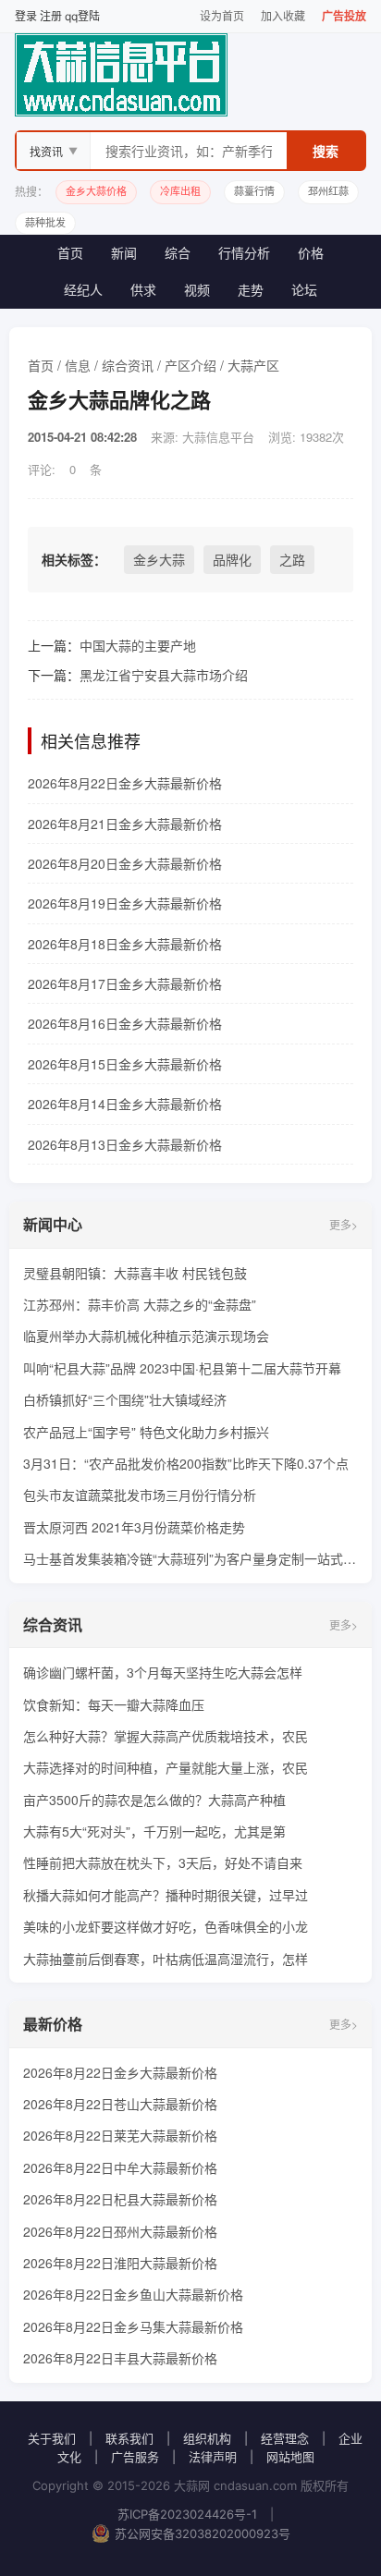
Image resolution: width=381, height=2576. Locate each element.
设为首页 (222, 16)
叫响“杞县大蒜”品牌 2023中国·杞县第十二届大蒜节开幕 (182, 1368)
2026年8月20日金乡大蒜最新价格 (125, 863)
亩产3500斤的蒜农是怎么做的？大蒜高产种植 (154, 1800)
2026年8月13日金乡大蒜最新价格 (125, 1144)
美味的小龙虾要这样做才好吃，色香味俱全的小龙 (166, 1926)
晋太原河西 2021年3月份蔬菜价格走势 (134, 1527)
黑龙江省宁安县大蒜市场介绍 (164, 675)
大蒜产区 (253, 365)
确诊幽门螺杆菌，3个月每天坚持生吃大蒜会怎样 (163, 1672)
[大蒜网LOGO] (190, 75)
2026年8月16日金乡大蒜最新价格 (125, 1023)
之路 (292, 559)
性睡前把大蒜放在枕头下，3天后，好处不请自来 (163, 1862)
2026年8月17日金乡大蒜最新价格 (125, 983)
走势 (251, 290)
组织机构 (207, 2438)
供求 (143, 290)
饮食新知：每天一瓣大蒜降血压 (114, 1704)
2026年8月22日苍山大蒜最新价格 (120, 2104)
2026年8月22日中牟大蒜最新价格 (120, 2167)
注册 (51, 16)
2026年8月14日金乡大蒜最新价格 (125, 1104)
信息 (78, 365)
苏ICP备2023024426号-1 (187, 2514)
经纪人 (83, 290)
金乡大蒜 (159, 559)
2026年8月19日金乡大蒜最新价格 (125, 903)
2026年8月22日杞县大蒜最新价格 (120, 2199)
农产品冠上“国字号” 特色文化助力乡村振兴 (146, 1432)
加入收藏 (283, 16)
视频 (197, 290)
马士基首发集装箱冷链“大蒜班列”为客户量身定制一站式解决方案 (190, 1558)
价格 (311, 253)
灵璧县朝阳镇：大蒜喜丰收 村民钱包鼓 (135, 1273)
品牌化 (232, 559)
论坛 (304, 290)
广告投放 (344, 16)
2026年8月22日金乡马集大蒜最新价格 (133, 2326)
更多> (344, 1224)
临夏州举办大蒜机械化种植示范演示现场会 (146, 1336)
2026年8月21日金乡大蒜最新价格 (125, 824)
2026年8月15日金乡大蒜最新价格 (125, 1064)
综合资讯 (128, 365)
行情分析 (244, 253)
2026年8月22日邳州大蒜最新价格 (120, 2231)
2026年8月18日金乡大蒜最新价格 (125, 944)
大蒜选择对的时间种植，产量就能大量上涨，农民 (166, 1767)
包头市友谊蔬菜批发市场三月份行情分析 (140, 1495)
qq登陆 (82, 16)
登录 (26, 16)
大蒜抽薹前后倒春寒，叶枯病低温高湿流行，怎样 (166, 1959)
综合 (178, 253)
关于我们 (52, 2438)
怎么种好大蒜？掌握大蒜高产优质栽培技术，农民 (166, 1736)
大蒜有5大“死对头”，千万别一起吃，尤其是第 (154, 1831)
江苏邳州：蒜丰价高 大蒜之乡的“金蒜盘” (140, 1304)
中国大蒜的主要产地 (138, 645)
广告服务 (135, 2457)
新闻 (124, 253)
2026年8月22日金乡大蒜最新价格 (125, 783)
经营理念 (285, 2438)
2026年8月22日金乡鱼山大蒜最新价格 (133, 2294)
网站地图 (290, 2457)
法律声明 (213, 2457)
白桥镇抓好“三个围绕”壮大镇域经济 (125, 1399)
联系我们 (129, 2438)
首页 (70, 253)
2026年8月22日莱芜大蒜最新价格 (120, 2135)
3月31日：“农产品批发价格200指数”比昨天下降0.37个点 (186, 1463)
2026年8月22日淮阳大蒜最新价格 (120, 2263)
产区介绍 (190, 365)
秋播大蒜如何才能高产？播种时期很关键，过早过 (166, 1895)
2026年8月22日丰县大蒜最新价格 (120, 2358)
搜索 (326, 151)
